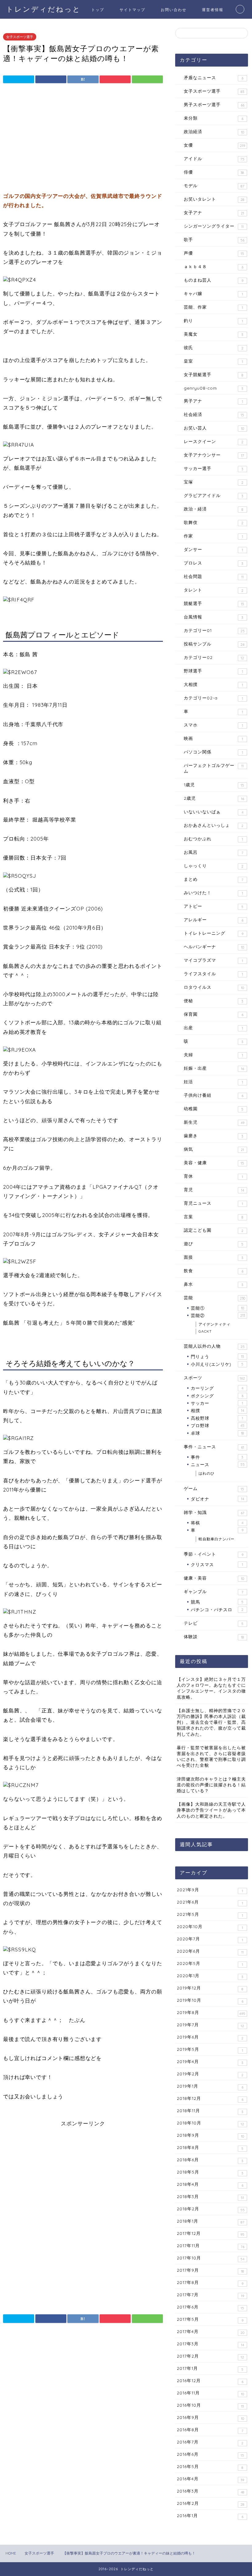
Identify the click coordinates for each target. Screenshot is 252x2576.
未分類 (214, 118)
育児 (214, 1190)
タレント (214, 590)
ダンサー (213, 549)
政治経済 (214, 132)
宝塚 (214, 482)
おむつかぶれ (213, 839)
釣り (213, 321)
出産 (213, 1028)
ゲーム (214, 1488)
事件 (217, 1457)
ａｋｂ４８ (214, 267)
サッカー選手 (213, 468)
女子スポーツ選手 (20, 37)
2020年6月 (210, 1951)
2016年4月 (210, 2479)
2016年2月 (211, 2504)
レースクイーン (214, 441)
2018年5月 (210, 2172)
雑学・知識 (214, 1512)
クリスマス (217, 1564)
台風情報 (213, 617)
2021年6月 (210, 1902)
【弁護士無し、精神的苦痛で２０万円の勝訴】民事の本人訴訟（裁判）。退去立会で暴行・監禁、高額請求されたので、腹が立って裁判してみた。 (211, 1722)
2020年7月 (210, 1939)
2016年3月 (211, 2491)
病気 (214, 1149)
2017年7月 (210, 2295)
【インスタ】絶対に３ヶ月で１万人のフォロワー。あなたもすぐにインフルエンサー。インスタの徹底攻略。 (211, 1688)
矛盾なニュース (214, 78)
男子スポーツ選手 (214, 105)
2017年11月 (211, 2246)
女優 (214, 145)
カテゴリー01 (214, 630)
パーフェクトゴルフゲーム (214, 768)
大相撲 (213, 684)
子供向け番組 (214, 1095)
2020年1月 (210, 1976)
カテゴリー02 (214, 657)
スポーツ (214, 1378)
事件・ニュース (214, 1447)
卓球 (217, 1433)
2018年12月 (210, 2099)
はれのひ (207, 1473)
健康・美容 (214, 1578)
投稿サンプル (214, 644)
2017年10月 (211, 2258)
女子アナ (214, 213)
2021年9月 (210, 1890)
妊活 (213, 1082)
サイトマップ (132, 10)
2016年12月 (210, 2381)
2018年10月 (210, 2123)
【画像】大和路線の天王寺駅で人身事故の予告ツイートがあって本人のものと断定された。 (211, 1810)
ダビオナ (217, 1499)
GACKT (205, 1331)
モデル (214, 186)
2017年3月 (210, 2344)
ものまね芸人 (214, 280)
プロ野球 (218, 1425)
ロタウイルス (214, 987)
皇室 (213, 361)
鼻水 (213, 1284)
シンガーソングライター (214, 226)
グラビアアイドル (213, 495)
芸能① (217, 1308)
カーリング (217, 1388)
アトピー (214, 906)
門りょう (217, 1356)
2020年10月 (210, 1927)
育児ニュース (213, 1203)
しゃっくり (214, 866)
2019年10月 (210, 2000)
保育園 (214, 1014)
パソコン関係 (213, 752)
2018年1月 (211, 2221)
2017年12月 (211, 2234)
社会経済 (214, 414)
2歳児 (214, 798)
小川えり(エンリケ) (217, 1364)
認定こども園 (214, 1230)
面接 (213, 1257)
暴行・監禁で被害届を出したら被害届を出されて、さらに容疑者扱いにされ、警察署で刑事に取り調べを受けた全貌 (211, 1756)
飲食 (214, 1271)
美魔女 (213, 334)
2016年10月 (210, 2405)
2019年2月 (210, 2074)
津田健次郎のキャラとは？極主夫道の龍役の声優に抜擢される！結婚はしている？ (211, 1785)
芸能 (215, 1298)
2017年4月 (211, 2332)
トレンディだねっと (43, 9)
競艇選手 (214, 603)
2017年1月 (210, 2369)
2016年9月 (210, 2418)
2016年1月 (210, 2516)
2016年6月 (210, 2455)
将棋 (217, 1523)
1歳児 (214, 785)
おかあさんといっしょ (214, 825)
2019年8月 (211, 2013)
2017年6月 (210, 2307)
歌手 (214, 240)
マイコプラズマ (213, 960)
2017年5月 (210, 2320)
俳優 (214, 172)
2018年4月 (210, 2185)
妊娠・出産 (214, 1068)
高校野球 (217, 1418)
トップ (98, 10)
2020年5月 (210, 1964)
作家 (213, 536)
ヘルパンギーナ (214, 947)
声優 (214, 253)
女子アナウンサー (214, 455)
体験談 (214, 1637)
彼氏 (214, 348)
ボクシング (217, 1396)
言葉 (214, 1217)
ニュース (218, 1464)
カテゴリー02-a (213, 698)
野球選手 (213, 671)
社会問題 (214, 576)
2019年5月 (210, 2050)
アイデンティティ (215, 1324)
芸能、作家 (213, 307)
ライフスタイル (213, 974)
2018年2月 (211, 2209)
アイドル (214, 159)
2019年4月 (210, 2062)
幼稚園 (214, 1109)
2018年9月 (210, 2135)
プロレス (213, 563)
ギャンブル (214, 1592)
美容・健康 (214, 1163)
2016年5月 (210, 2467)
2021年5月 (210, 1915)
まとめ (214, 879)
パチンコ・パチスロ (217, 1610)
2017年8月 (210, 2283)
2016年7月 (210, 2442)
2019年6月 (210, 2037)
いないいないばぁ (214, 812)
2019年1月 (210, 2086)
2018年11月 (210, 2111)
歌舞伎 (214, 522)
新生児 (214, 1122)
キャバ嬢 (213, 294)
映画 (213, 738)
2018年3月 (210, 2197)
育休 (213, 1176)
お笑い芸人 (214, 428)
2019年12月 (210, 1988)
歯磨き (213, 1136)
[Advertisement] (83, 139)
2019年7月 (210, 2025)
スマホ (213, 725)
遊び (214, 1244)
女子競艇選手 (214, 375)
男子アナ (213, 401)
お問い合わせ (174, 10)
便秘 (213, 1001)
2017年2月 (210, 2356)
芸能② (218, 1315)
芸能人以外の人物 (214, 1346)
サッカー (217, 1403)
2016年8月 (210, 2430)
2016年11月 (210, 2393)
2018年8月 (210, 2148)
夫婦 (213, 1055)
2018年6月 (210, 2160)
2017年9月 (210, 2270)
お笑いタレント (214, 199)
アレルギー (214, 920)
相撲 (217, 1410)
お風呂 (214, 852)
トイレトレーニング (214, 933)
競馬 (217, 1602)
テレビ (214, 1623)
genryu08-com (213, 388)
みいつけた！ (213, 893)
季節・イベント (214, 1554)
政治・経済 (214, 509)
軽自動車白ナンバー (217, 1539)
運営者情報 (213, 10)
